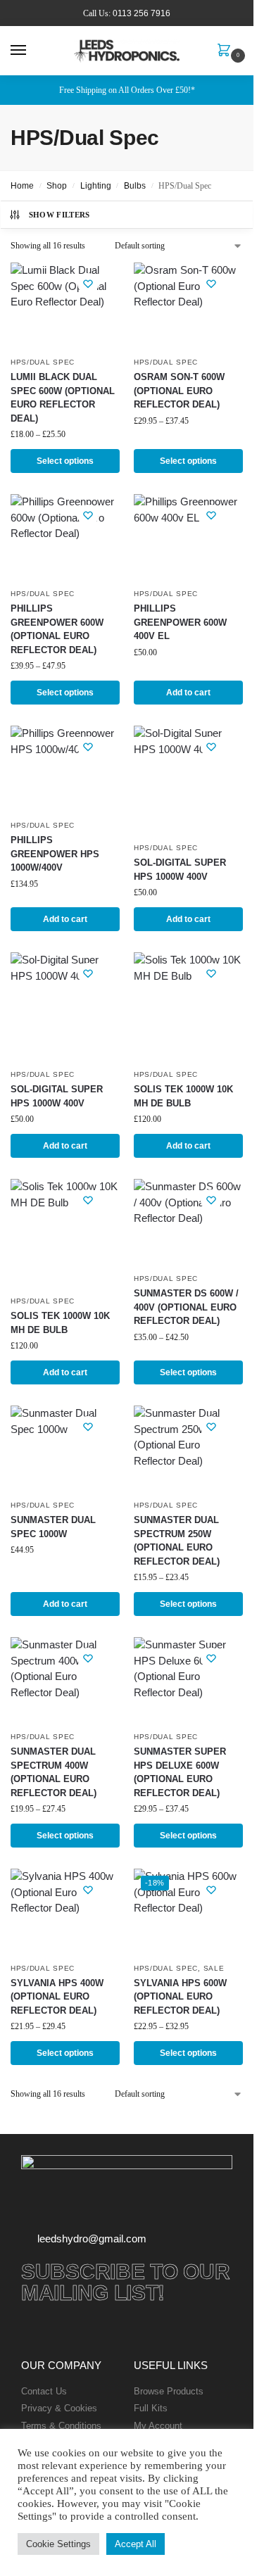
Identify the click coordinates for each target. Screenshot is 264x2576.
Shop (57, 186)
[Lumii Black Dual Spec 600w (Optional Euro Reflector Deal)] (65, 306)
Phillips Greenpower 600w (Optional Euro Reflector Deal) (57, 629)
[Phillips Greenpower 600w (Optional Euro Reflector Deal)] (65, 537)
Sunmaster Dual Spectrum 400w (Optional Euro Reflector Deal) (54, 1772)
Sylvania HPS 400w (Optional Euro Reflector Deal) (57, 1997)
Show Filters (59, 215)
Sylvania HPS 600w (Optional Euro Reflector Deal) (180, 1997)
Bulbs (135, 186)
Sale (214, 1968)
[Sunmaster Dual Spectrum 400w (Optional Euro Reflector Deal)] (65, 1680)
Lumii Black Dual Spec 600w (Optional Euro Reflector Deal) (63, 398)
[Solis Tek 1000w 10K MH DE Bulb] (188, 1007)
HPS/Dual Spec (43, 362)
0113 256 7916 (142, 13)
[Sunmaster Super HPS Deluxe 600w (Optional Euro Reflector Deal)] (188, 1680)
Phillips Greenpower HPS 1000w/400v (55, 854)
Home (22, 186)
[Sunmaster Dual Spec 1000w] (65, 1449)
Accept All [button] (136, 2544)
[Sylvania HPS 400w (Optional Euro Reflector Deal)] (65, 1912)
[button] (227, 51)
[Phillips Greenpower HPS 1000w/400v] (65, 769)
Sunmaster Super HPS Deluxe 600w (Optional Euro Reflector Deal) (180, 1772)
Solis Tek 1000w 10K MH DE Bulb (183, 1096)
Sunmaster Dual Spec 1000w (53, 1527)
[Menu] (32, 51)
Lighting (96, 186)
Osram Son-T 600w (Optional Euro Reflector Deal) (179, 391)
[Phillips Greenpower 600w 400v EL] (188, 537)
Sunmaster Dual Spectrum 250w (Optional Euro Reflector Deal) (177, 1541)
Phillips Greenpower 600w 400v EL (180, 622)
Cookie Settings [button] (58, 2544)
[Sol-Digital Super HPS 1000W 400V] (188, 780)
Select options (65, 461)
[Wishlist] (88, 284)
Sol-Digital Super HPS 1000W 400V (180, 870)
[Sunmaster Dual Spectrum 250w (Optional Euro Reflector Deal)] (188, 1449)
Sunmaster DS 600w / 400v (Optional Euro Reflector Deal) (186, 1307)
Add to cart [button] (188, 693)
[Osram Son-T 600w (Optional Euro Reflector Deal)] (188, 306)
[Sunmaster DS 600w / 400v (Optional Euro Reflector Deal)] (188, 1222)
